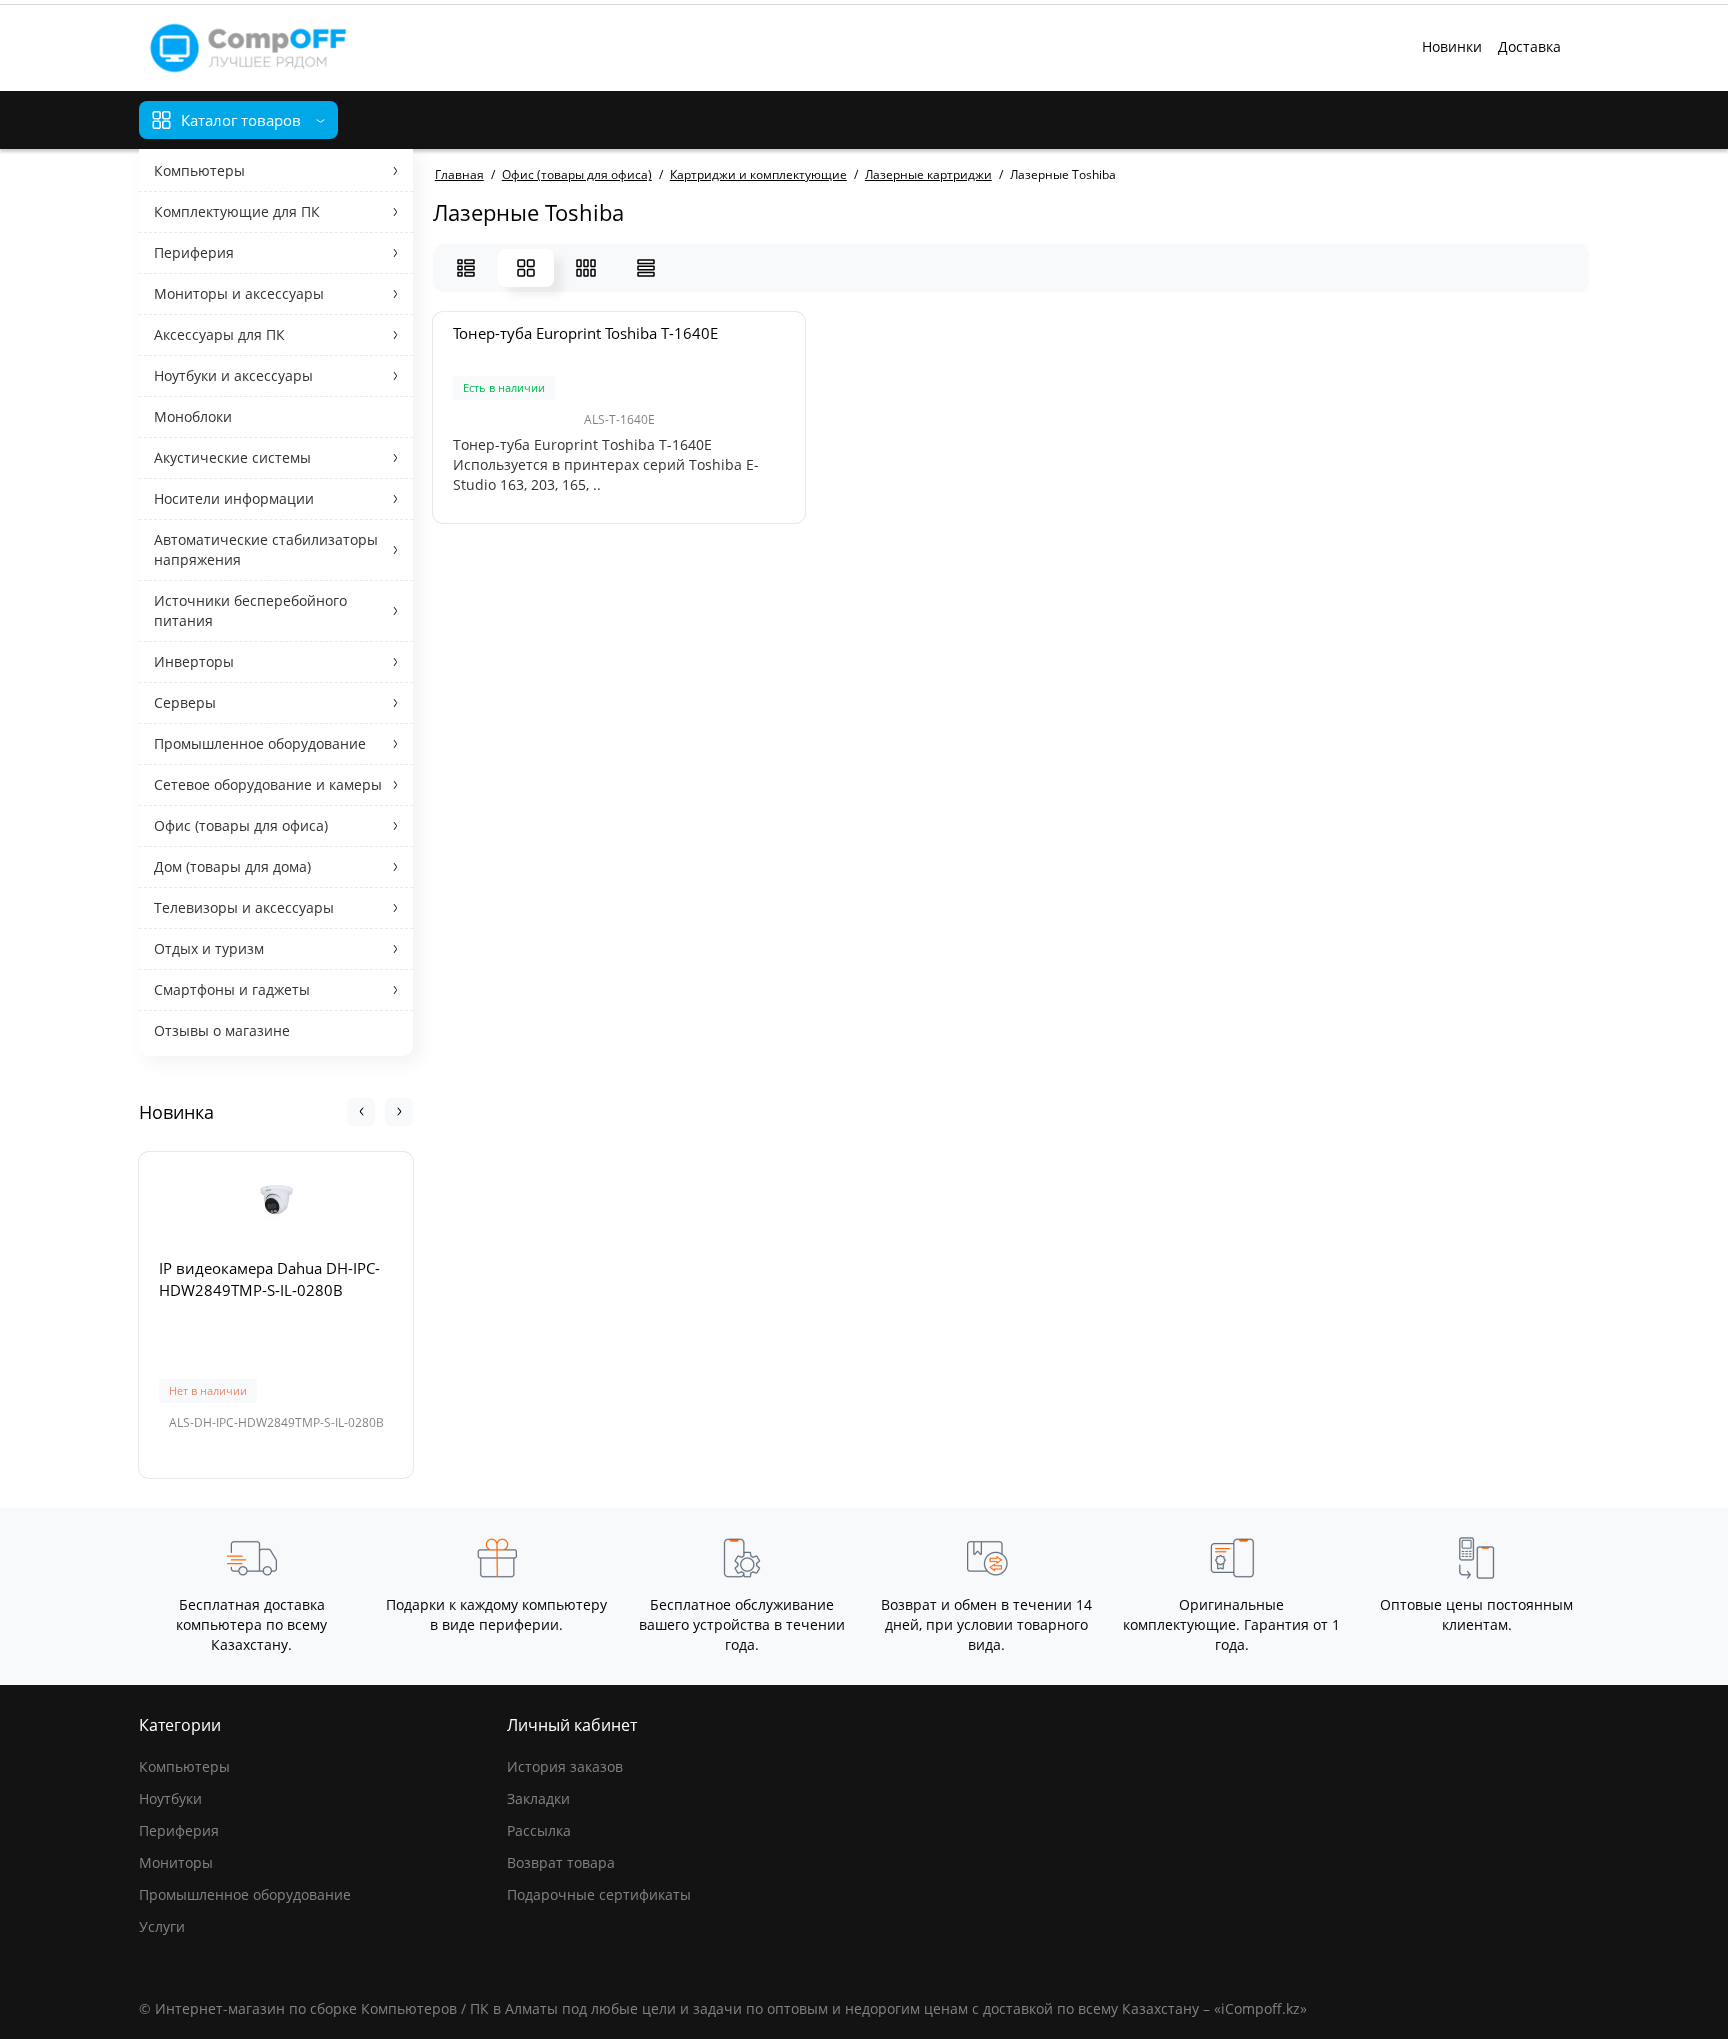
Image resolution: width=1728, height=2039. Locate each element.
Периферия (179, 1830)
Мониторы (176, 1862)
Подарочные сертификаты (599, 1894)
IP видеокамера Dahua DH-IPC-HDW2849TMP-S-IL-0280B (269, 1279)
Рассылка (539, 1830)
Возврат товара (561, 1862)
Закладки (538, 1798)
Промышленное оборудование (245, 1894)
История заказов (565, 1766)
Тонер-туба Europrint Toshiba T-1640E (585, 333)
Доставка (1529, 46)
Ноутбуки (170, 1798)
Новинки (1452, 46)
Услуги (162, 1926)
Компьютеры (184, 1766)
